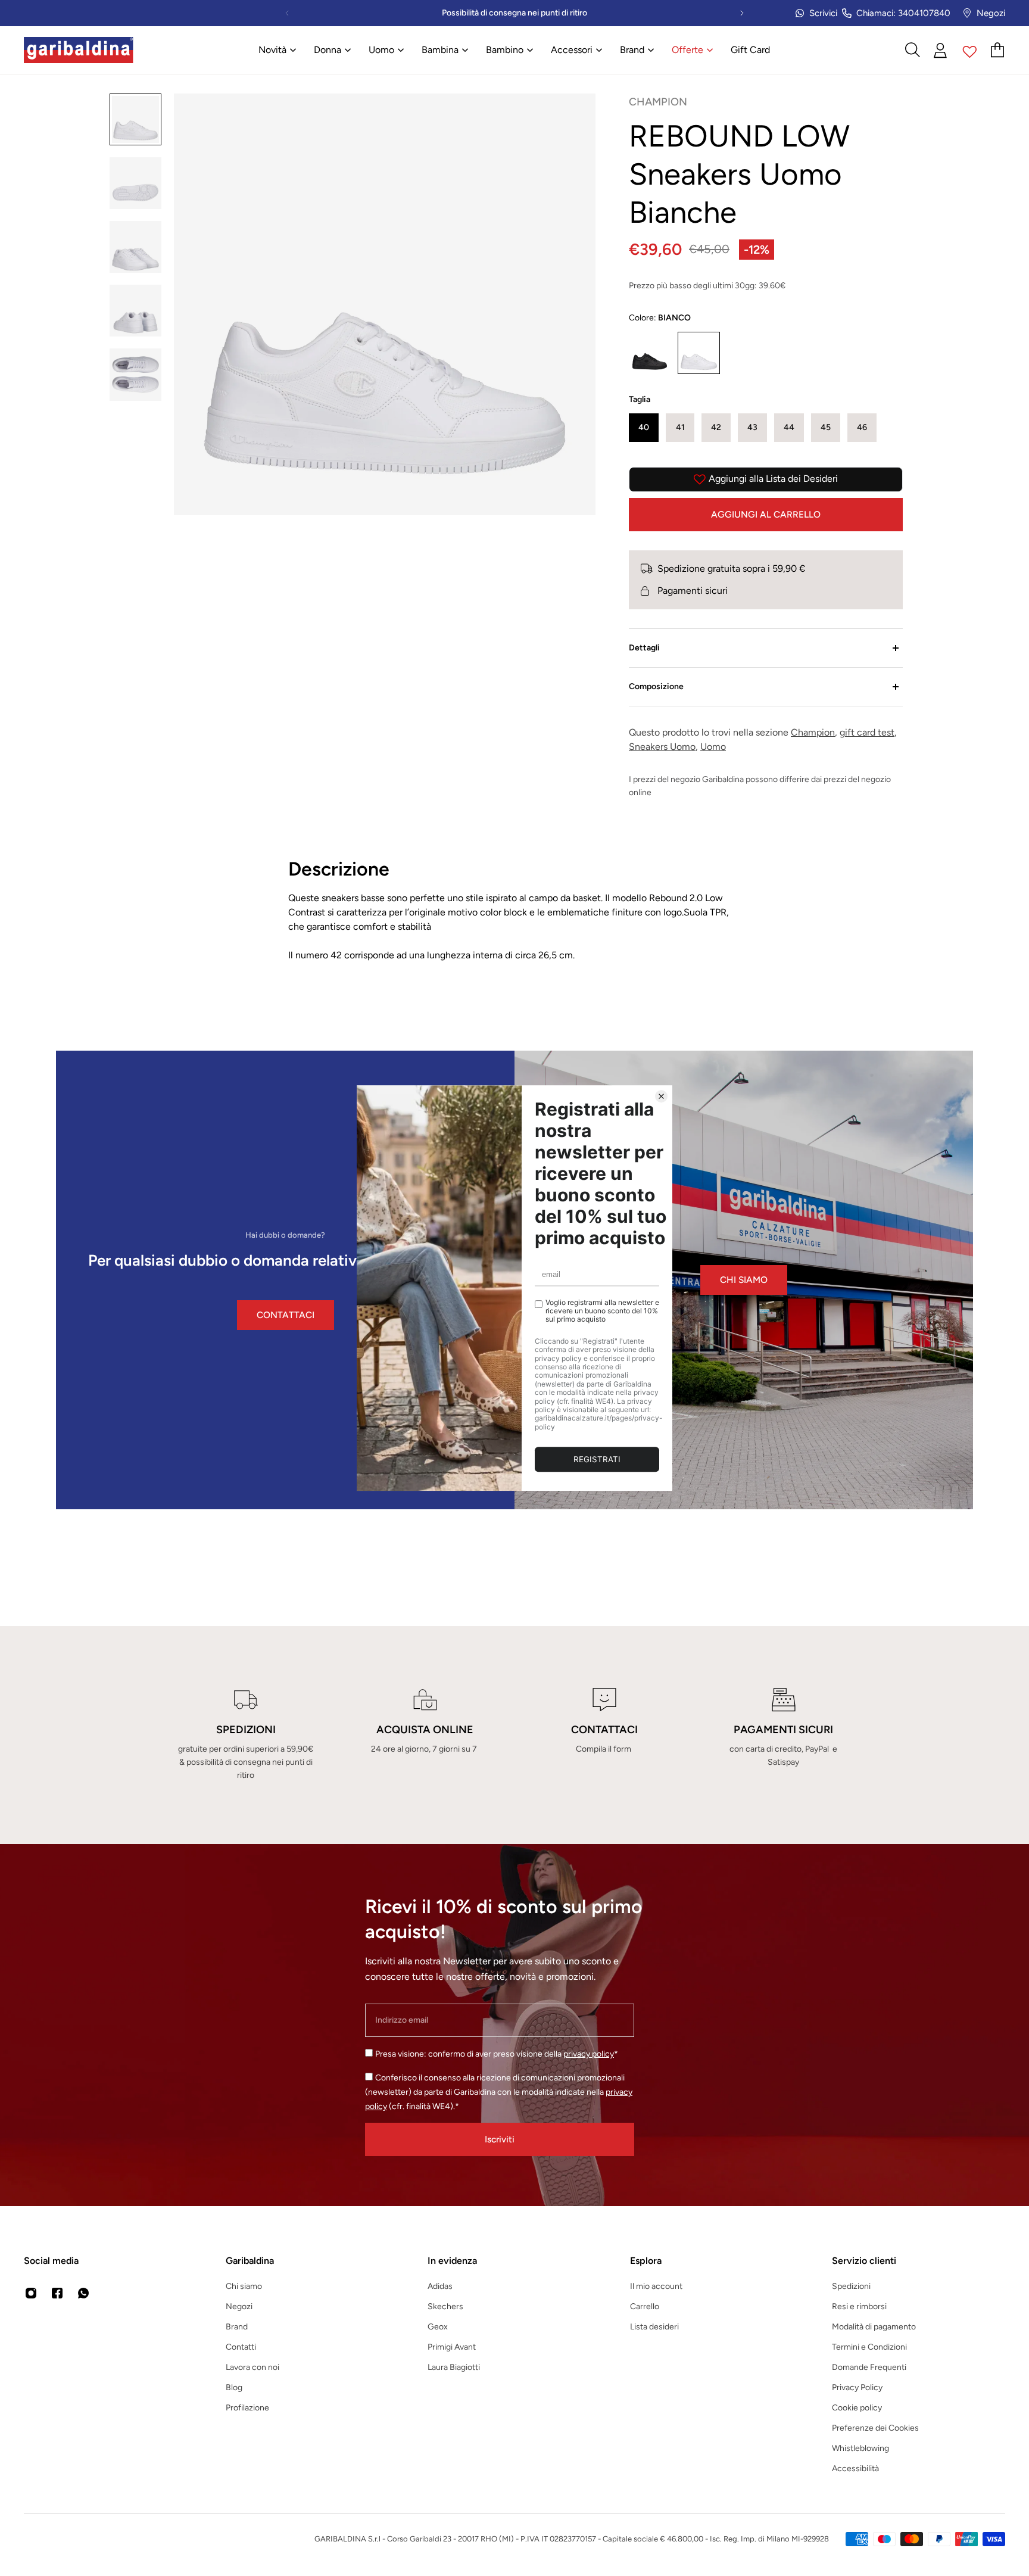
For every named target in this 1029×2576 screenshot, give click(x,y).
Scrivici (823, 13)
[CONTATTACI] (604, 1735)
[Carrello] (998, 50)
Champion (813, 732)
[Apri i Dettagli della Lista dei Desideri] (970, 50)
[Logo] (79, 50)
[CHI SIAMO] (744, 1280)
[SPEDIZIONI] (246, 1735)
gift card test (867, 732)
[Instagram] (31, 2293)
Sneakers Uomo (662, 747)
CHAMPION (658, 102)
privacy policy (589, 2054)
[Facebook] (57, 2293)
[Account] (941, 50)
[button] (644, 428)
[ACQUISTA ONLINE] (425, 1735)
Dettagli (644, 648)
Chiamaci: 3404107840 (903, 13)
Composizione (656, 686)
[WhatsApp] (83, 2293)
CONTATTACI (286, 1315)
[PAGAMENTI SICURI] (783, 1735)
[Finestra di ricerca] (912, 50)
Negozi (991, 13)
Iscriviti (500, 2139)
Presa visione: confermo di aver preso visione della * (497, 2054)
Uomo (713, 747)
